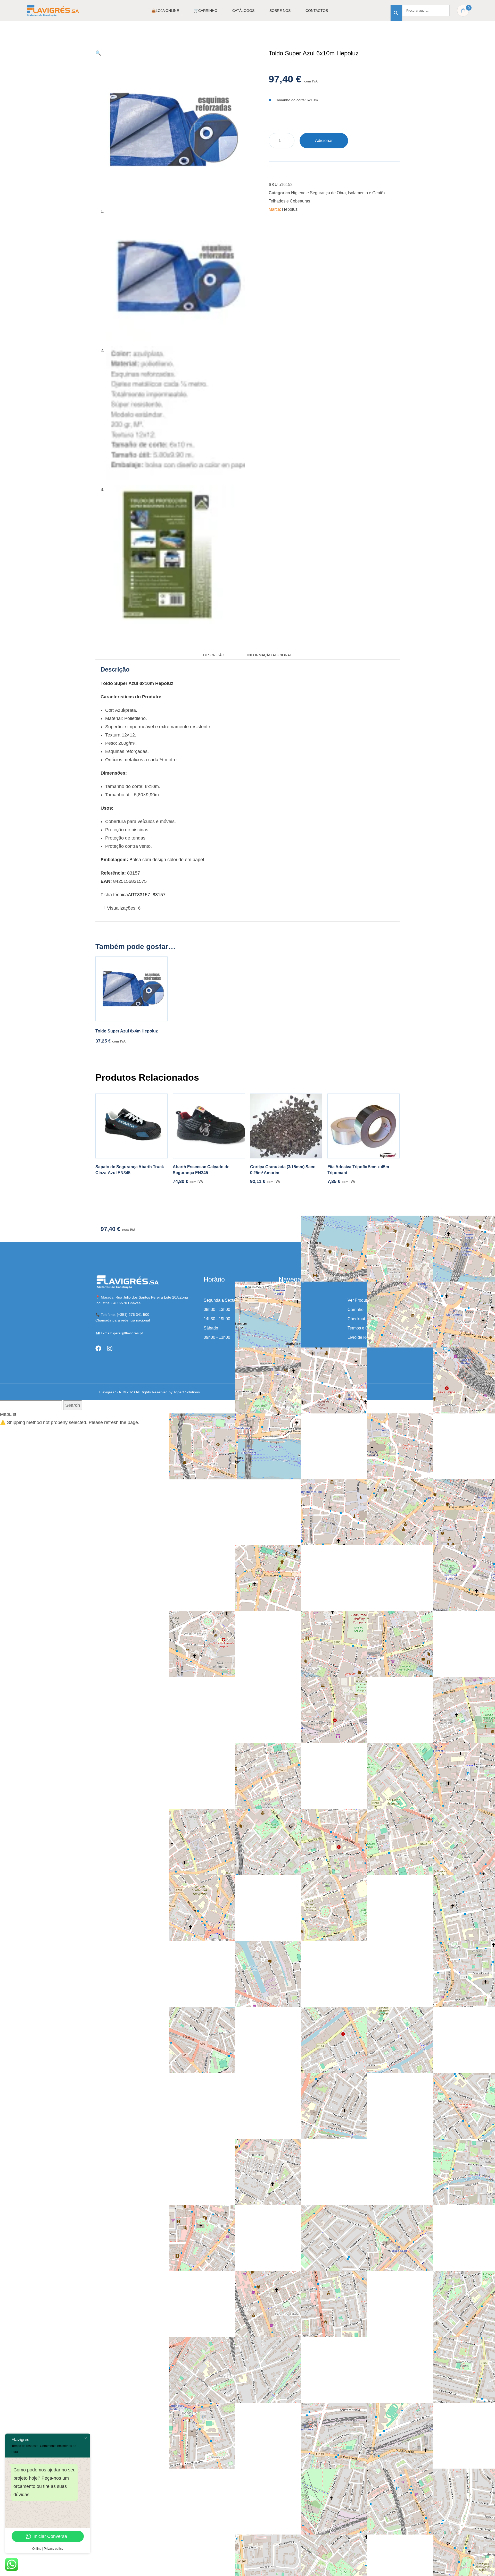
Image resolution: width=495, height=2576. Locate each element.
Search (73, 1405)
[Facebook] (98, 1348)
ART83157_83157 (147, 895)
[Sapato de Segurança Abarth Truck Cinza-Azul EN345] (131, 1126)
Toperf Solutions (187, 1392)
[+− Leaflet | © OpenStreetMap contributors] (342, 1288)
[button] (98, 53)
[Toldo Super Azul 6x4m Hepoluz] (131, 989)
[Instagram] (110, 1348)
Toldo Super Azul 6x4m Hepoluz (127, 1031)
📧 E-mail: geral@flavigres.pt (119, 1333)
